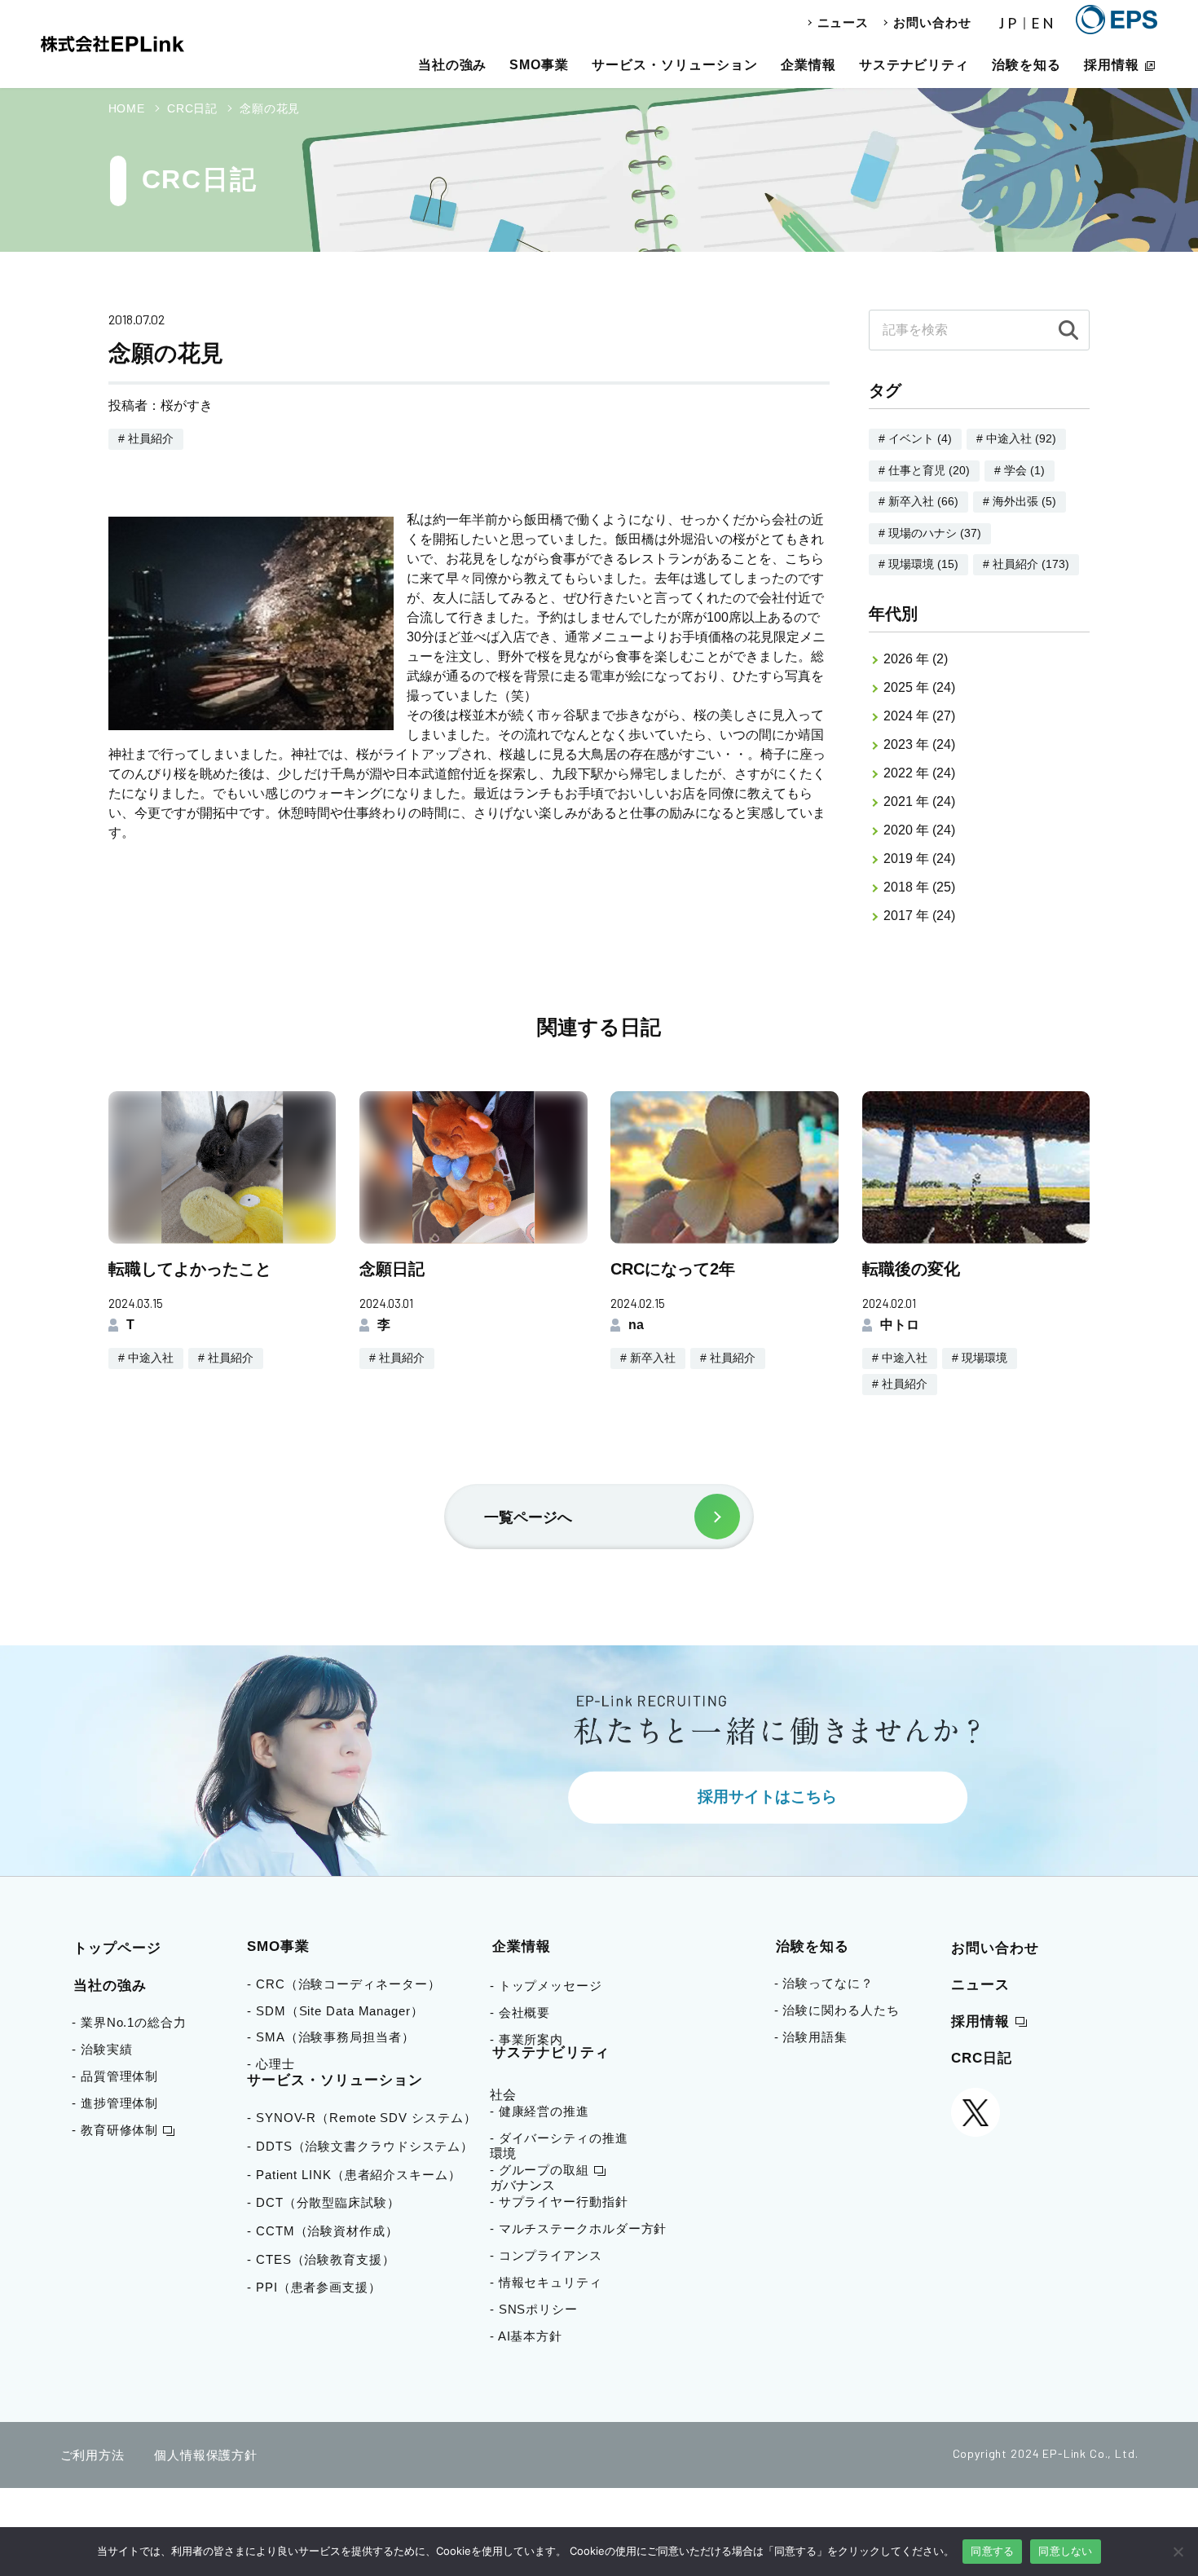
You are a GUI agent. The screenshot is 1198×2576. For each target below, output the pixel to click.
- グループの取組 (540, 2170)
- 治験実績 (102, 2049)
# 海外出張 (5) (1020, 501)
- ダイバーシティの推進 (559, 2138)
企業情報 (808, 65)
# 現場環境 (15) (918, 564)
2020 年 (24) (919, 830)
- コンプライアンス (546, 2255)
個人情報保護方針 (206, 2455)
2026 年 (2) (916, 659)
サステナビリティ (914, 65)
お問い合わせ (932, 22)
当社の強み (453, 65)
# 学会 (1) (1020, 470)
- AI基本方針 (526, 2336)
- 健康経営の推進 (540, 2111)
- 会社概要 (520, 2012)
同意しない (1065, 2551)
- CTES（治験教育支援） (327, 2259)
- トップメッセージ (546, 1986)
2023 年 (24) (919, 744)
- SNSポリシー (534, 2309)
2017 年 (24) (919, 916)
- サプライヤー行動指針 (559, 2202)
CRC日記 (982, 2058)
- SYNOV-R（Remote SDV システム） (367, 2118)
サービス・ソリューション (675, 65)
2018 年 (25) (919, 887)
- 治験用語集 (811, 2037)
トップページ (117, 1948)
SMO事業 (539, 65)
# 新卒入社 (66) (918, 501)
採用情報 (1112, 65)
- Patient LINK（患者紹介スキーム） (360, 2175)
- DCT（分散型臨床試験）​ (329, 2202)
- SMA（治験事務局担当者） (337, 2037)
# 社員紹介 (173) (1026, 564)
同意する (992, 2551)
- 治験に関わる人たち (837, 2010)
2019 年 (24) (919, 859)
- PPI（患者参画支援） (320, 2287)
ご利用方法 (93, 2455)
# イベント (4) (915, 438)
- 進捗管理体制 (115, 2103)
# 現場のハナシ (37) (930, 533)
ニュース (843, 22)
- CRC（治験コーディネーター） (349, 1984)
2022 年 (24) (919, 773)
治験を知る (1026, 65)
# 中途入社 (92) (1016, 438)
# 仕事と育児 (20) (924, 470)
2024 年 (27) (919, 716)
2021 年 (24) (919, 801)
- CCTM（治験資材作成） (328, 2231)
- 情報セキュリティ (546, 2282)
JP (1010, 24)
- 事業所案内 (526, 2039)
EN (1044, 24)
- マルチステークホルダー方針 (579, 2228)
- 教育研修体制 (115, 2130)
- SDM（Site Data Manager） (341, 2011)
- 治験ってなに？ (824, 1983)
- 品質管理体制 (115, 2076)
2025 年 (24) (919, 687)
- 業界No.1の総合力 (129, 2022)
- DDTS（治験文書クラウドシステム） (366, 2146)
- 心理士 (277, 2064)
